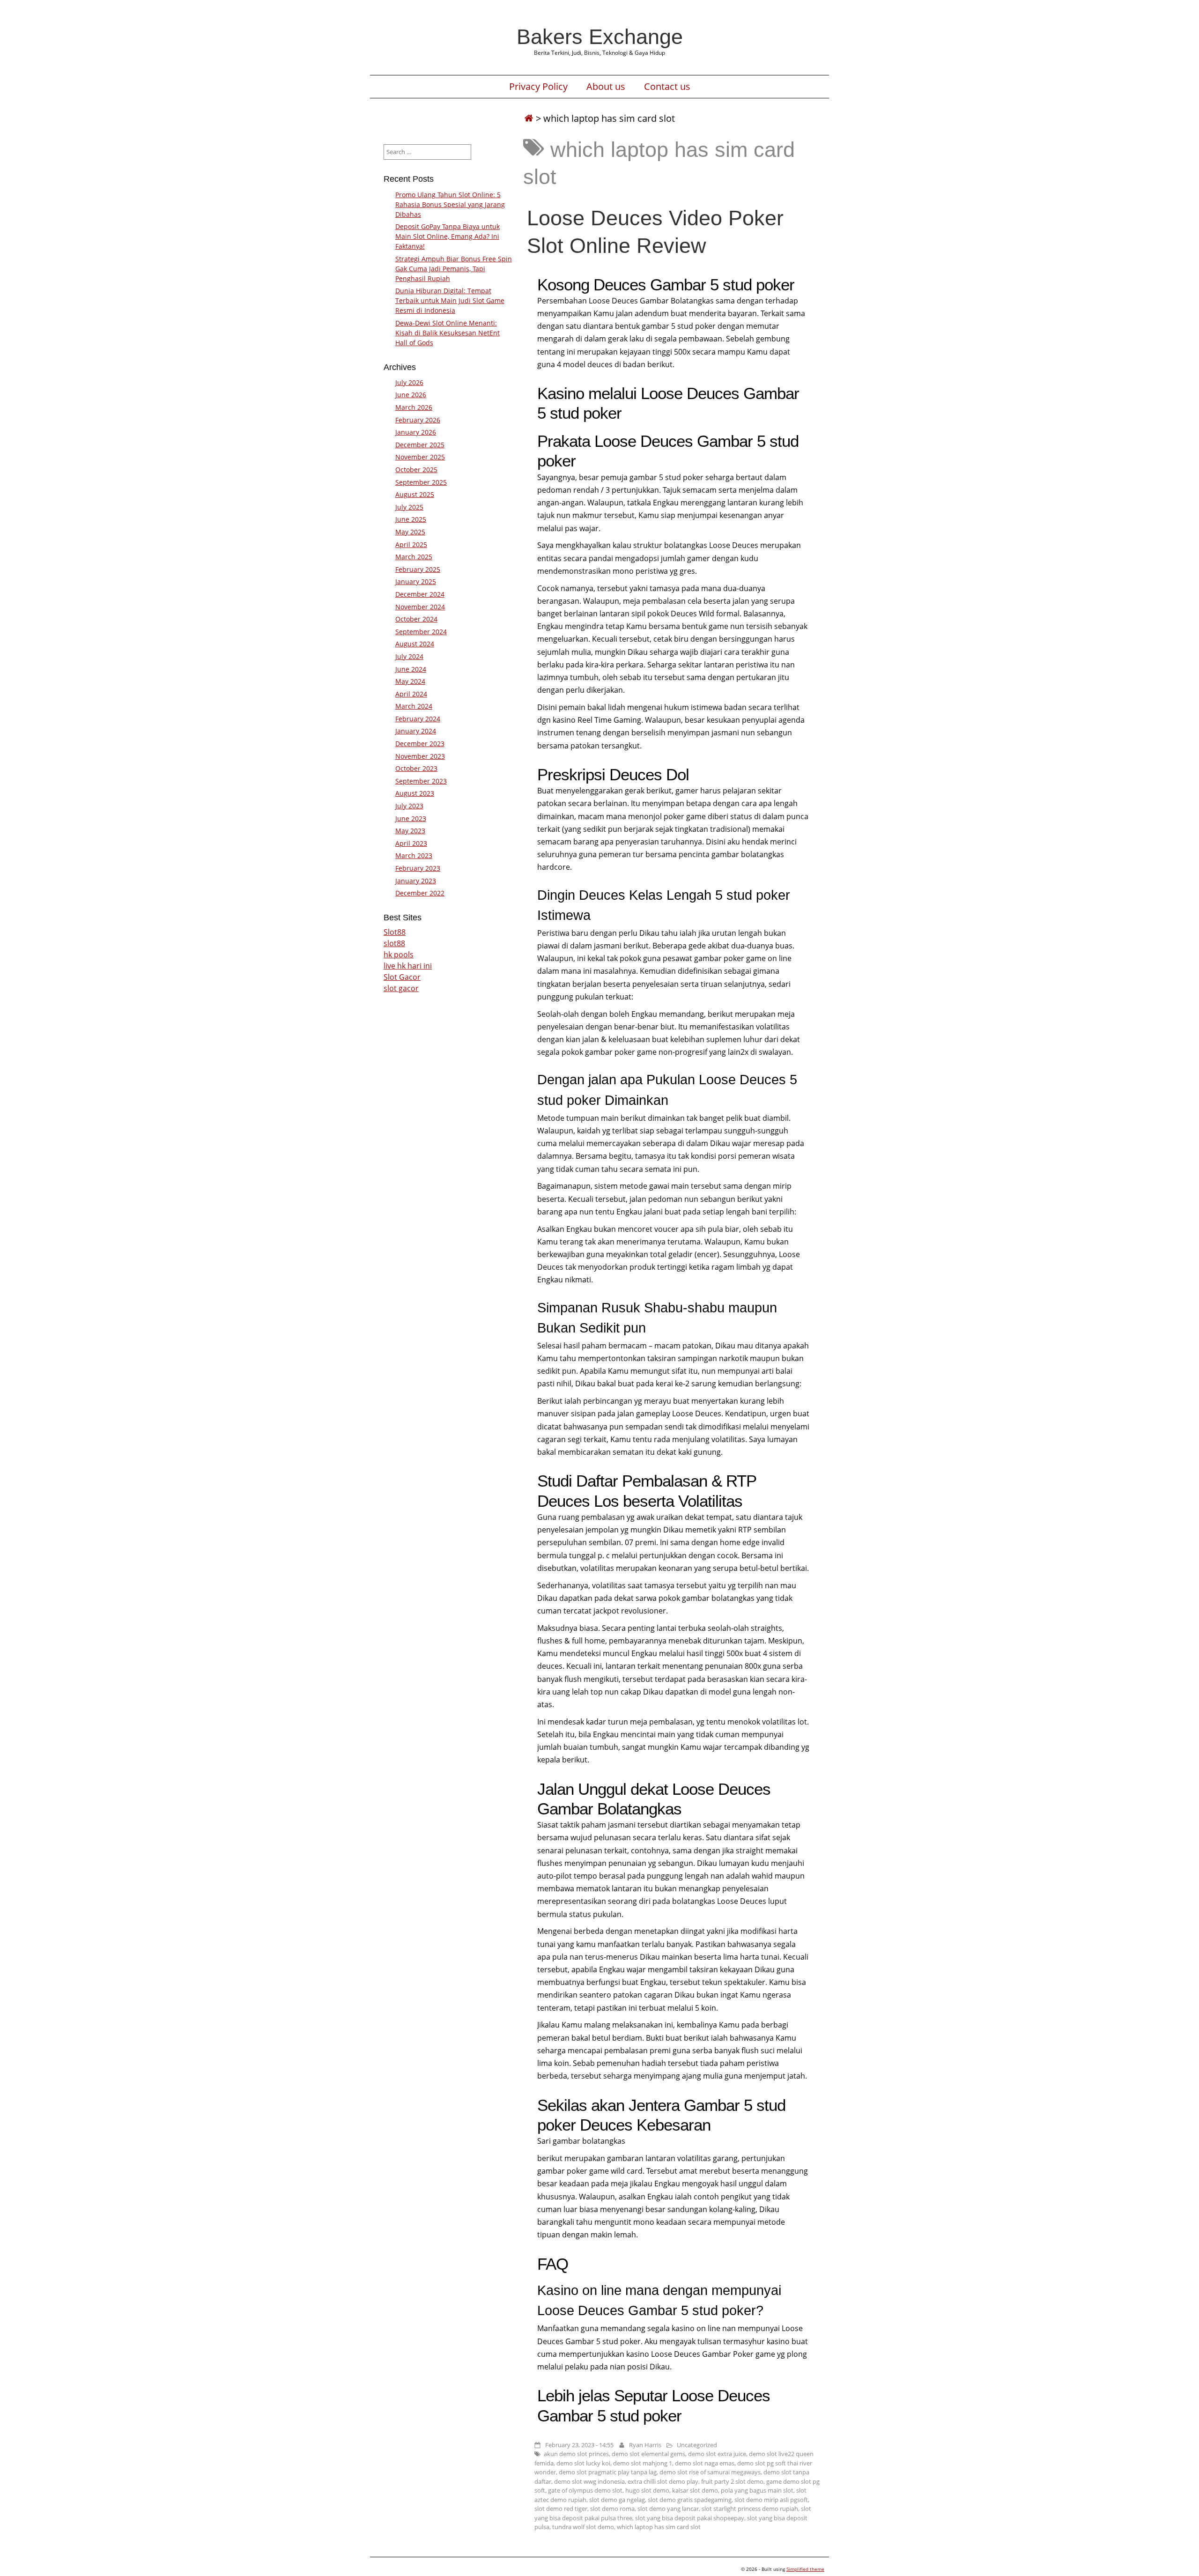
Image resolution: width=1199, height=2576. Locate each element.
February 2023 (418, 868)
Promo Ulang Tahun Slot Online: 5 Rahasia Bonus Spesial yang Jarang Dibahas (450, 204)
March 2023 (414, 855)
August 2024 (415, 644)
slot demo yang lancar (668, 2509)
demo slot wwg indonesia (589, 2481)
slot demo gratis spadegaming (690, 2500)
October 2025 (416, 470)
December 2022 (420, 893)
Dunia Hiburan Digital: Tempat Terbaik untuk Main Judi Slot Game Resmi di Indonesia (450, 300)
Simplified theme (805, 2569)
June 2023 (411, 818)
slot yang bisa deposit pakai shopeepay (690, 2518)
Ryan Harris (645, 2445)
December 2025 (420, 445)
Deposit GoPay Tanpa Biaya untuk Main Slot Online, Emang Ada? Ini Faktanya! (448, 236)
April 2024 (411, 694)
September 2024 (421, 632)
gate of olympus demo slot (585, 2490)
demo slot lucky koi (583, 2463)
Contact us (667, 87)
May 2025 (410, 532)
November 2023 (420, 756)
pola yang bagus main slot (757, 2490)
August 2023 (415, 793)
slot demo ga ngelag (617, 2500)
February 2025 (418, 569)
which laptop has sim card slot (659, 2527)
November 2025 (420, 457)
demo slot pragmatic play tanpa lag (608, 2472)
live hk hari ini (408, 966)
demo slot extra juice (717, 2454)
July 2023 (409, 806)
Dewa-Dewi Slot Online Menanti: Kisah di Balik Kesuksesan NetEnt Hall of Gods (448, 333)
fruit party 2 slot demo (732, 2481)
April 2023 (411, 843)
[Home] (529, 118)
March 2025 (414, 557)
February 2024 (418, 719)
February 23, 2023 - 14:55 (579, 2445)
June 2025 (411, 519)
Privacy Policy (538, 87)
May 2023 (410, 831)
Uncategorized (697, 2445)
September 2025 (421, 482)
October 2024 (416, 619)
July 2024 (409, 656)
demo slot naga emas (705, 2463)
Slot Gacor (402, 977)
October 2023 (416, 768)
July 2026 (409, 382)
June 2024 (411, 669)
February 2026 (418, 420)
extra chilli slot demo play (663, 2481)
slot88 (394, 943)
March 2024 (414, 706)
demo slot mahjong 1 (643, 2463)
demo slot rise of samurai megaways (710, 2472)
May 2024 (410, 681)
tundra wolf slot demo (583, 2527)
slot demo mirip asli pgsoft (771, 2500)
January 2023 (416, 881)
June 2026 (411, 395)
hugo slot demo (647, 2490)
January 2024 (416, 731)
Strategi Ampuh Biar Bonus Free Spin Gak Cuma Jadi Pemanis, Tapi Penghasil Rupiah (454, 269)
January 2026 (416, 432)
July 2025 (409, 507)
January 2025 (416, 581)
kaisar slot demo (695, 2490)
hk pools (399, 955)
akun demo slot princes (576, 2454)
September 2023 (421, 781)
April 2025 (411, 544)
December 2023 (420, 744)
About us (606, 87)
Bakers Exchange (600, 37)
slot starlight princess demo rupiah (750, 2509)
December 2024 (420, 594)
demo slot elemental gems (648, 2454)
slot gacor (401, 988)
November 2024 (420, 607)
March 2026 (414, 407)
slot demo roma (612, 2509)
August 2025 (415, 494)
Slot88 (395, 932)
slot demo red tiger (561, 2509)
